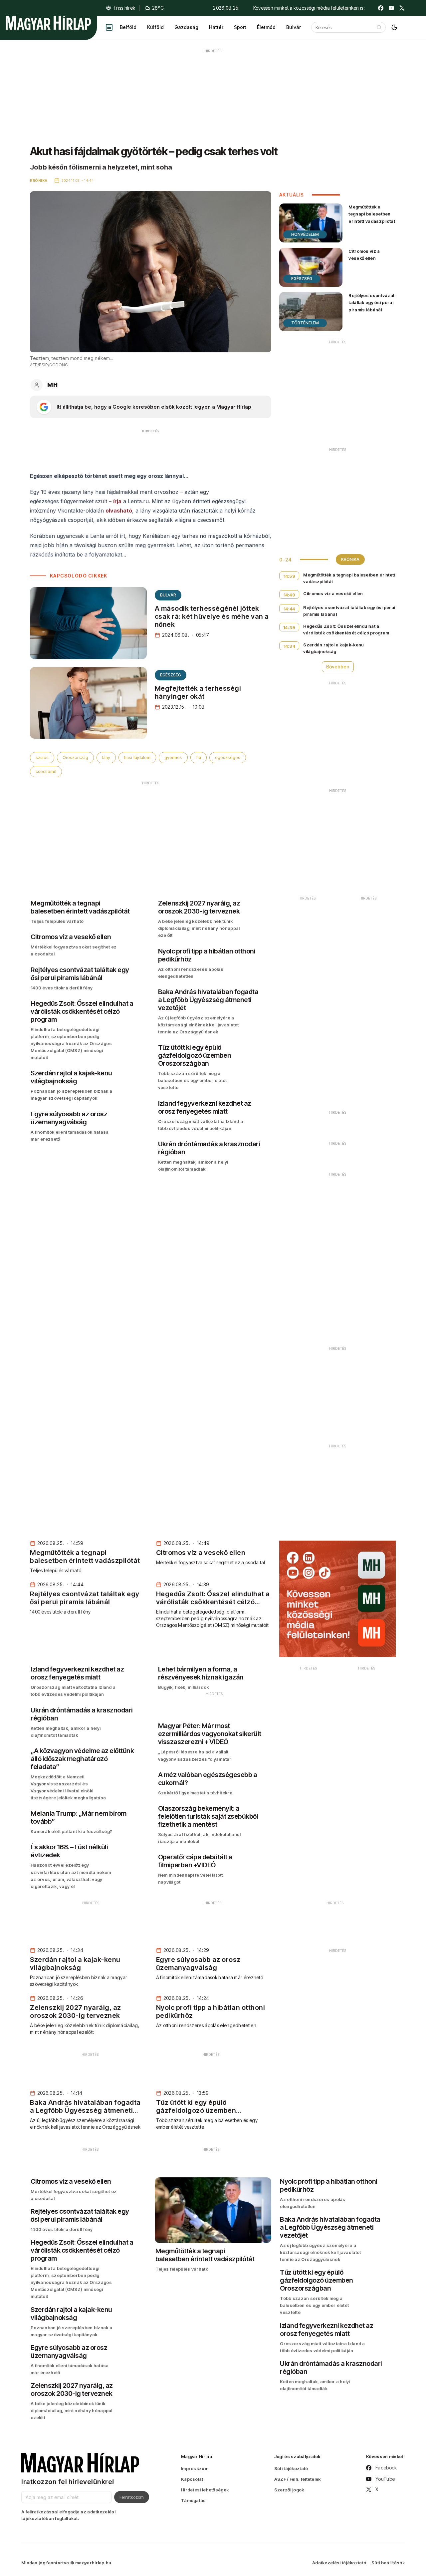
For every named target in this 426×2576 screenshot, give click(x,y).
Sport (240, 27)
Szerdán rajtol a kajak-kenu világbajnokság (333, 648)
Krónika (350, 559)
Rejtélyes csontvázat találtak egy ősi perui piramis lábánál (371, 302)
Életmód (266, 27)
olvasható (119, 511)
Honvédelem (305, 234)
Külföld (155, 27)
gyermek (173, 757)
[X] (402, 8)
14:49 (290, 595)
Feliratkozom (132, 2497)
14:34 (290, 646)
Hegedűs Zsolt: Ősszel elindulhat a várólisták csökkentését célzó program (346, 629)
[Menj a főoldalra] (48, 23)
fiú (199, 757)
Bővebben (338, 667)
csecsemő (46, 771)
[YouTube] (391, 8)
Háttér (216, 27)
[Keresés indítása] (379, 27)
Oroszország (75, 757)
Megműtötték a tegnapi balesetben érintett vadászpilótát (372, 214)
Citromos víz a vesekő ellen (364, 255)
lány (106, 757)
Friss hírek (124, 8)
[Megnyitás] (109, 27)
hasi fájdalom (137, 757)
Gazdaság (186, 27)
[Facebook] (381, 8)
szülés (42, 757)
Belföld (128, 27)
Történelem (305, 323)
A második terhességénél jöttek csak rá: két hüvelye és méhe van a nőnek (212, 616)
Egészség (171, 675)
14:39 (289, 627)
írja (117, 501)
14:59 (290, 576)
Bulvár (294, 27)
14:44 (289, 609)
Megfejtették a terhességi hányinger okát (198, 692)
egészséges (228, 757)
